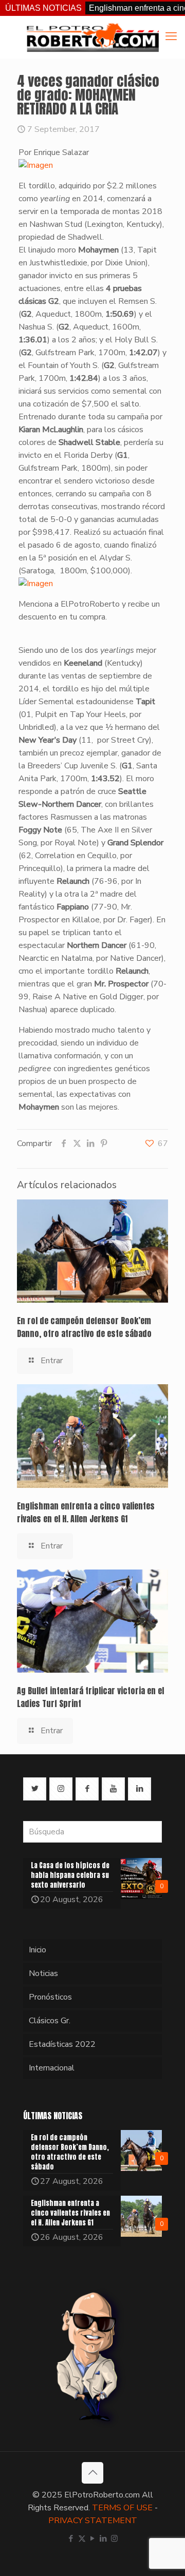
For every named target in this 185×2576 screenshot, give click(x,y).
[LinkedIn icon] (104, 2539)
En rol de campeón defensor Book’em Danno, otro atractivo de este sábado (84, 1327)
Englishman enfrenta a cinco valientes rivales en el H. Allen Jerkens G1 (86, 1512)
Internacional (52, 2068)
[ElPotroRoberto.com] (92, 37)
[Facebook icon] (71, 2539)
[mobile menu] (171, 36)
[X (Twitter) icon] (82, 2539)
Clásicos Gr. (50, 2021)
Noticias (43, 1973)
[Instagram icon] (114, 2539)
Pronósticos (50, 1997)
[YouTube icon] (93, 2539)
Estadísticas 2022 (62, 2044)
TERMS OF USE (122, 2508)
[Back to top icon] (92, 2473)
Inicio (38, 1950)
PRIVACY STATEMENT (93, 2521)
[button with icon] (35, 1789)
